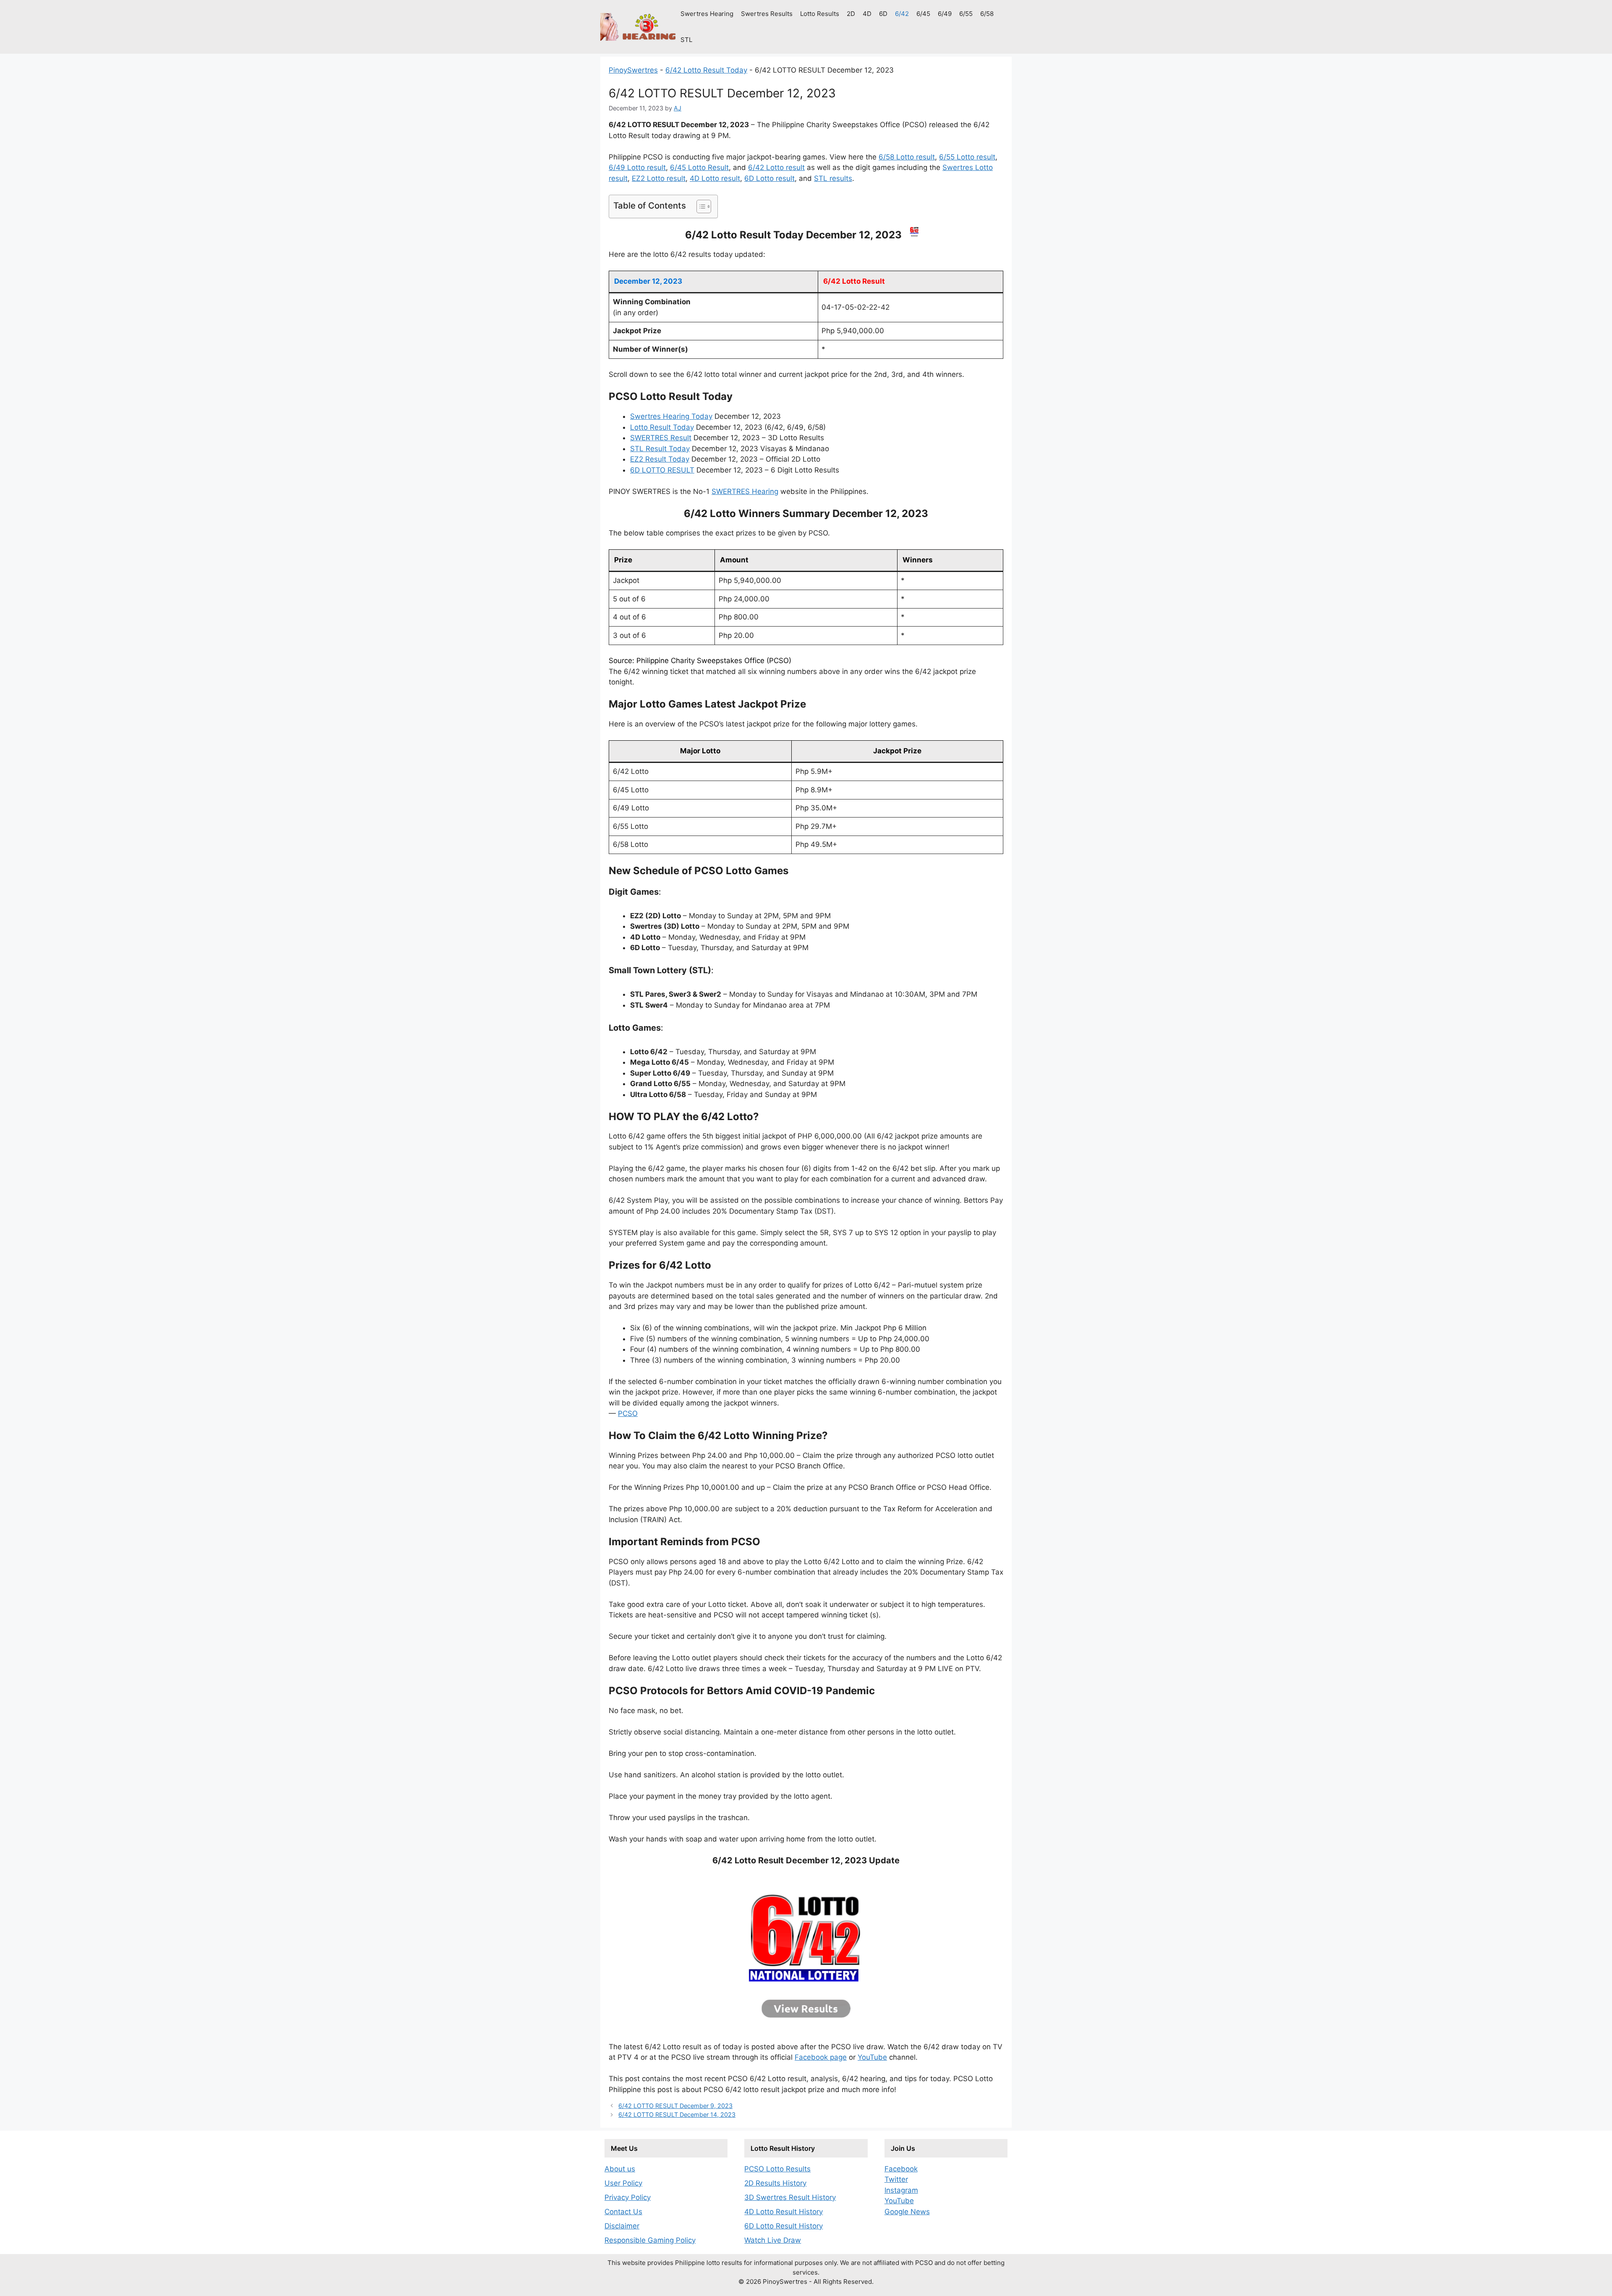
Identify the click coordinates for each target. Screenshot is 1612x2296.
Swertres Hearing (707, 14)
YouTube (872, 2057)
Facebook (901, 2169)
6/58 (987, 14)
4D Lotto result (715, 178)
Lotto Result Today (662, 427)
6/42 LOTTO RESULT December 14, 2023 (677, 2114)
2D (851, 14)
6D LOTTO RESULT (662, 470)
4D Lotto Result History (784, 2212)
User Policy (623, 2183)
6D (883, 14)
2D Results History (775, 2183)
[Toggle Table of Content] (700, 206)
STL (686, 40)
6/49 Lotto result (637, 167)
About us (620, 2169)
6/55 (966, 14)
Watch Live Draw (773, 2240)
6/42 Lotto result (776, 167)
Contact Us (623, 2212)
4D (867, 14)
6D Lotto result (769, 178)
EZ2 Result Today (660, 459)
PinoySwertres (633, 70)
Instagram (901, 2190)
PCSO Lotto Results (777, 2169)
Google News (907, 2212)
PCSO (628, 1413)
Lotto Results (820, 14)
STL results (833, 178)
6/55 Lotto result (967, 157)
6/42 (902, 14)
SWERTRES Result (661, 438)
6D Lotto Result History (784, 2226)
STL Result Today (660, 449)
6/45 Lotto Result (699, 167)
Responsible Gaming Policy (650, 2240)
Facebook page (821, 2057)
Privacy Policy (628, 2197)
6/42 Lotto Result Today (706, 70)
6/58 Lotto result (907, 157)
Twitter (896, 2179)
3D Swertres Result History (790, 2197)
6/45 (923, 14)
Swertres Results (767, 14)
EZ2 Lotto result (659, 178)
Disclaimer (622, 2226)
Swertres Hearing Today (671, 416)
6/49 (945, 14)
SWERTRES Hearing (745, 491)
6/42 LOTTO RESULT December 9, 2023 (675, 2106)
